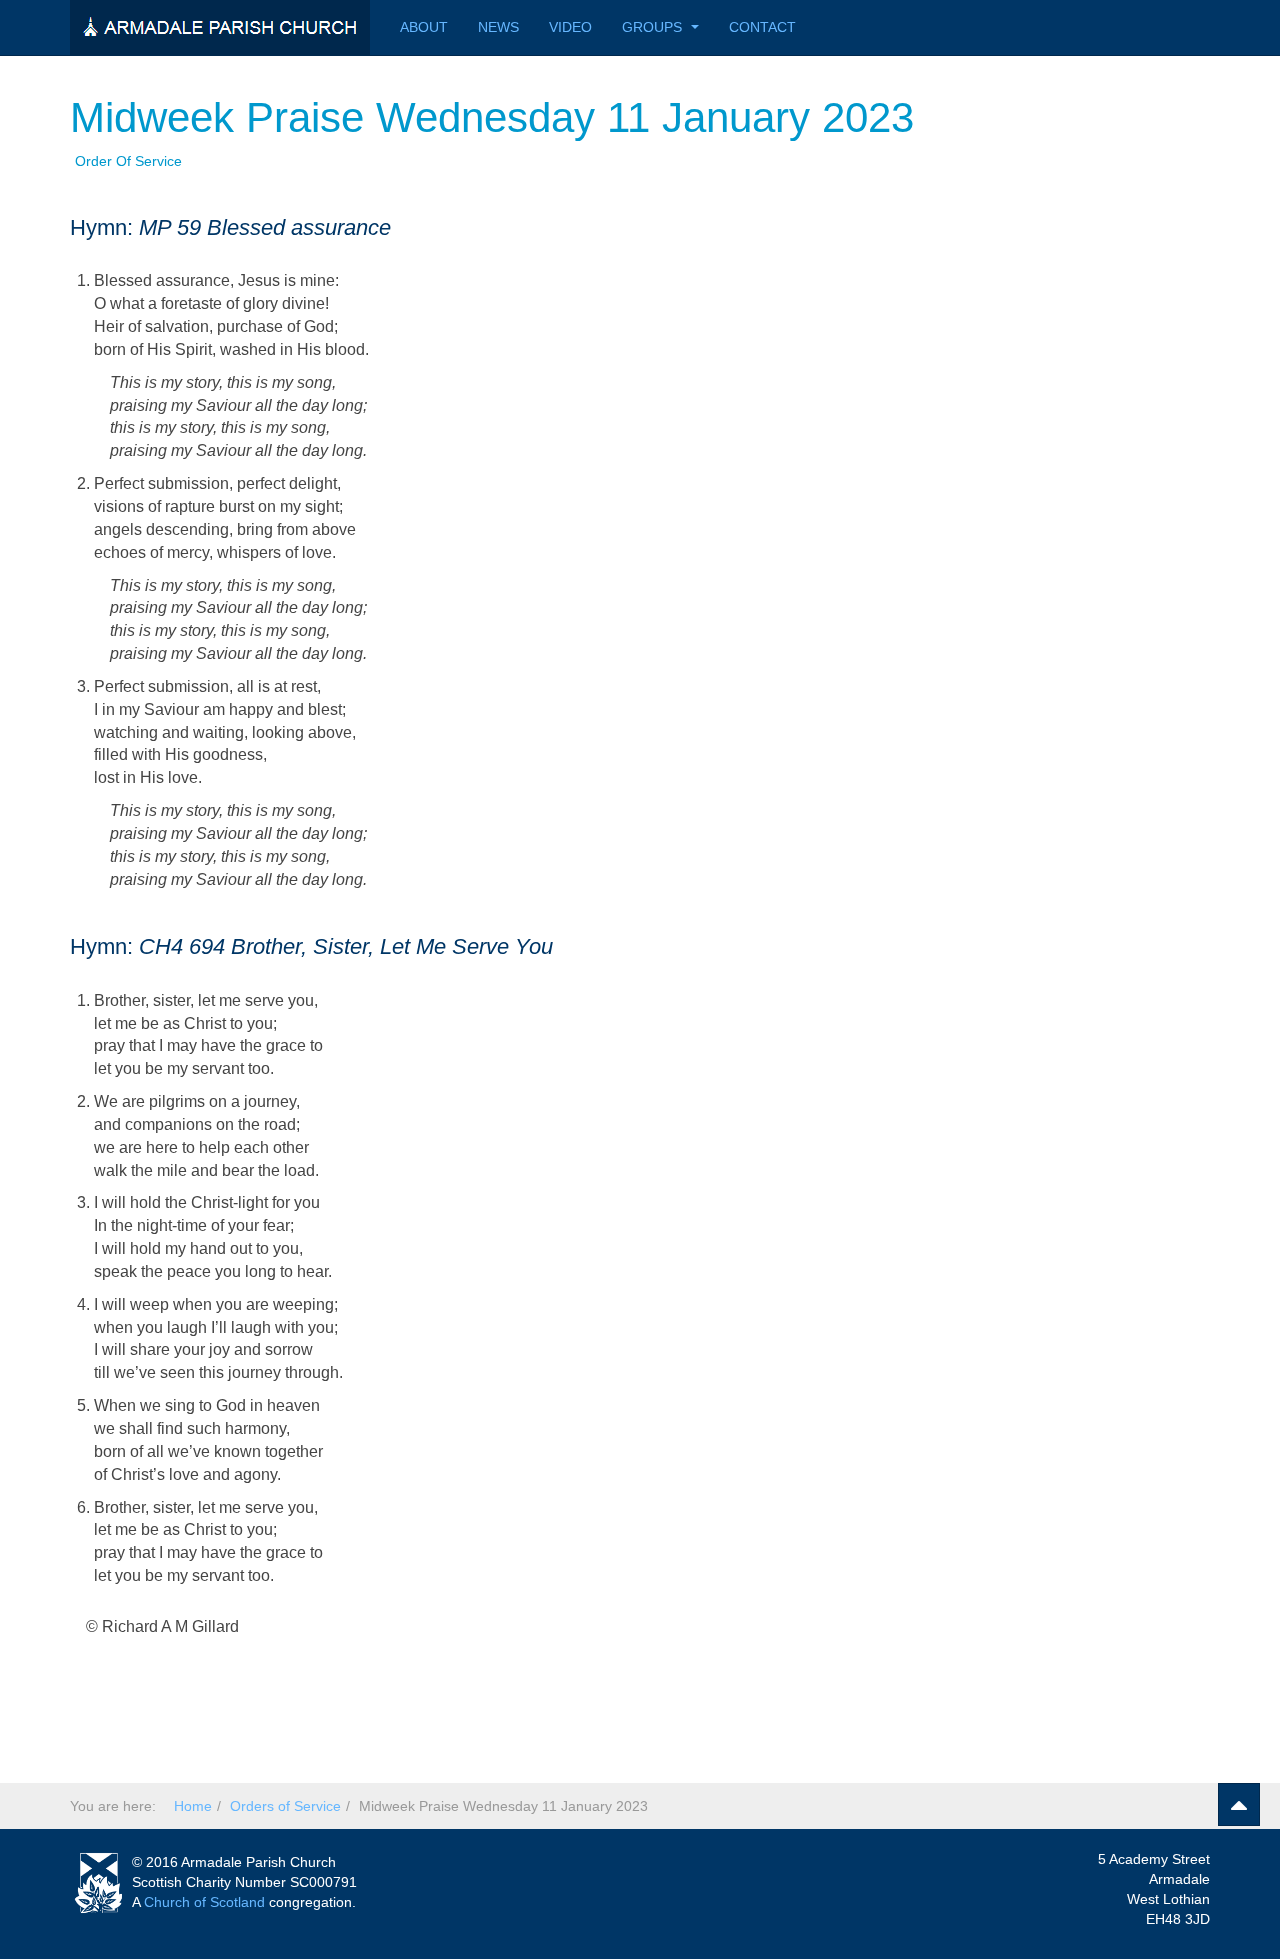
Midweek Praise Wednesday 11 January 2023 (492, 117)
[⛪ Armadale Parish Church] (220, 27)
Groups (654, 27)
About (424, 27)
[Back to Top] (1239, 1804)
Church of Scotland (204, 1902)
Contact (762, 27)
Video (570, 27)
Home (193, 1806)
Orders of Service (285, 1806)
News (498, 27)
